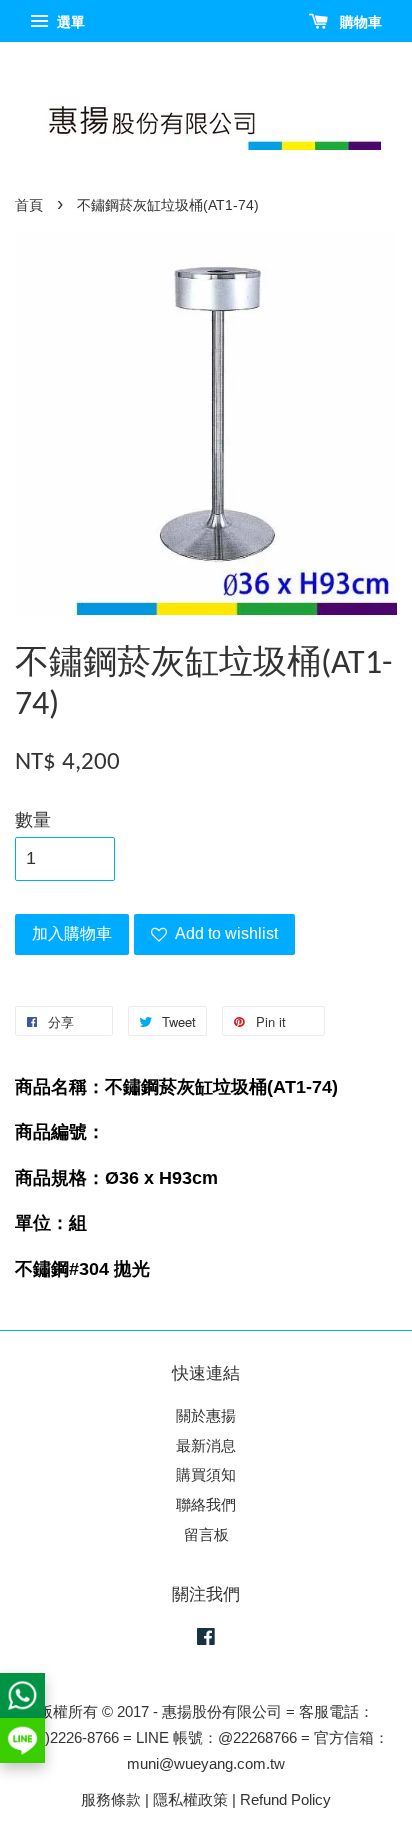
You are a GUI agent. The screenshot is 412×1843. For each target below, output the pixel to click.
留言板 (206, 1534)
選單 (69, 22)
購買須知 (206, 1474)
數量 (33, 820)
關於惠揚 (206, 1415)
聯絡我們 (206, 1504)
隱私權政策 (190, 1799)
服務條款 (111, 1799)
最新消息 (206, 1445)
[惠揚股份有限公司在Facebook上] (206, 1639)
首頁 (29, 205)
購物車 (359, 22)
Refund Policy (285, 1799)
